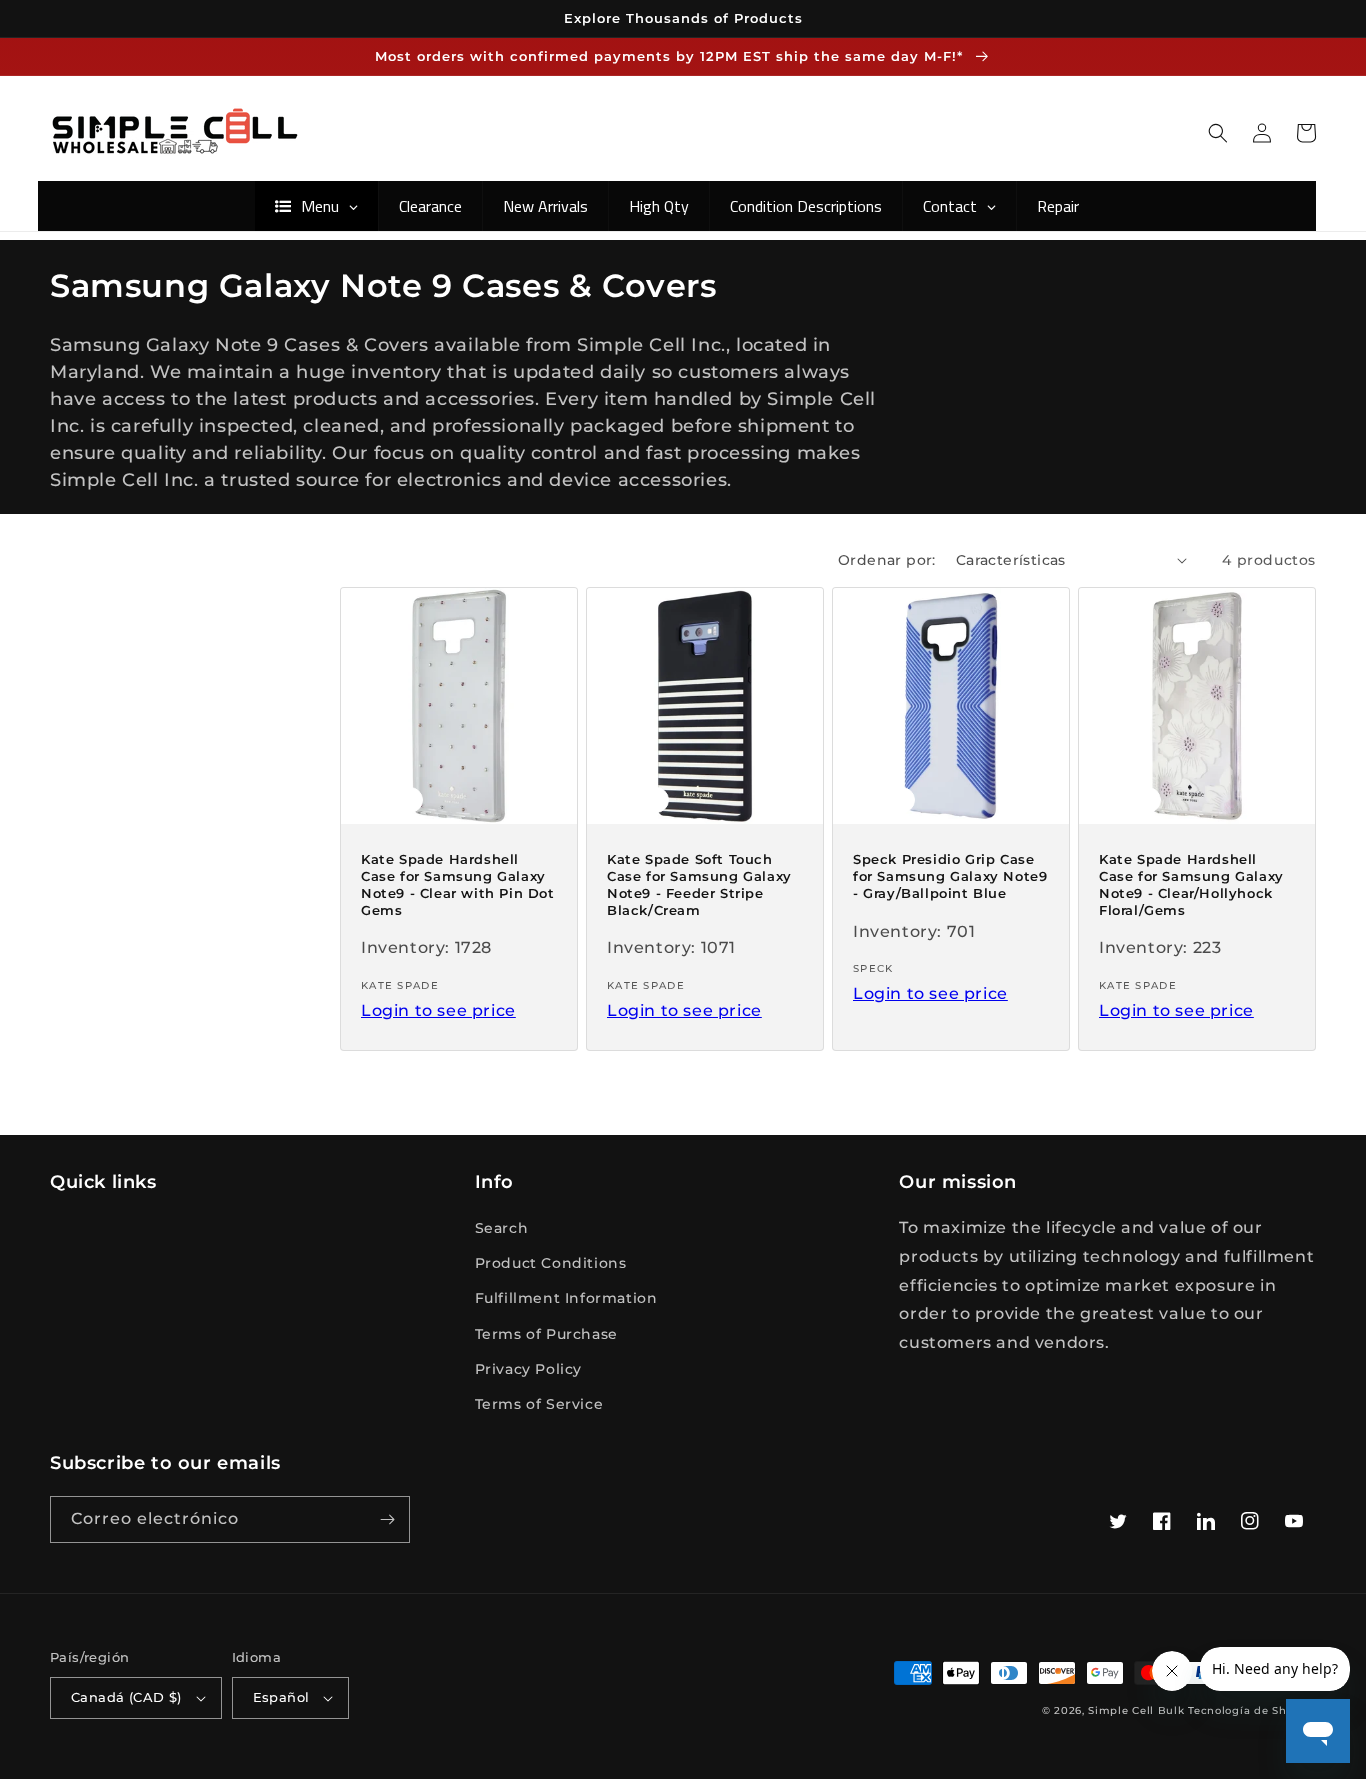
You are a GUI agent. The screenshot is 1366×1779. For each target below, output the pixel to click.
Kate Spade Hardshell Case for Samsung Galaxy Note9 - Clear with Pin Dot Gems (458, 884)
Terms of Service (539, 1404)
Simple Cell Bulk (1136, 1710)
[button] (1218, 133)
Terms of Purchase (546, 1334)
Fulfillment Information (566, 1298)
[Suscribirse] (387, 1519)
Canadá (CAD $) (126, 1697)
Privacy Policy (528, 1369)
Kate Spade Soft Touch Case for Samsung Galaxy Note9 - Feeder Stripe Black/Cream (699, 884)
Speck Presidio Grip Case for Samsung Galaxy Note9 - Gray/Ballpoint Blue (950, 876)
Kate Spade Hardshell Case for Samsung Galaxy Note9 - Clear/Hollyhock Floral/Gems (1191, 884)
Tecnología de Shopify (1252, 1710)
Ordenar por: (887, 560)
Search (502, 1228)
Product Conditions (551, 1263)
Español (281, 1697)
